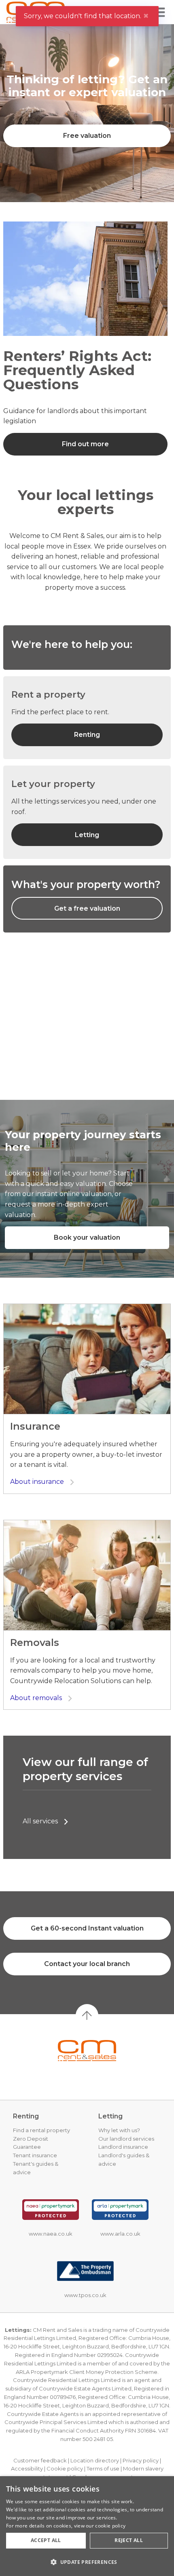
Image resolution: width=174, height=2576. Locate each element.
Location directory (95, 2460)
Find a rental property (41, 2130)
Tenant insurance (35, 2155)
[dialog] (87, 2526)
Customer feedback (40, 2460)
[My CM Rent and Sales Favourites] (115, 17)
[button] (87, 2562)
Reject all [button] (129, 2540)
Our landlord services (126, 2139)
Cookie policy (65, 2468)
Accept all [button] (46, 2540)
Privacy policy (141, 2460)
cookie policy (110, 2526)
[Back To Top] (87, 2015)
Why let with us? (119, 2130)
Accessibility (27, 2468)
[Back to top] (87, 2051)
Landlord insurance (123, 2147)
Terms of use (103, 2468)
